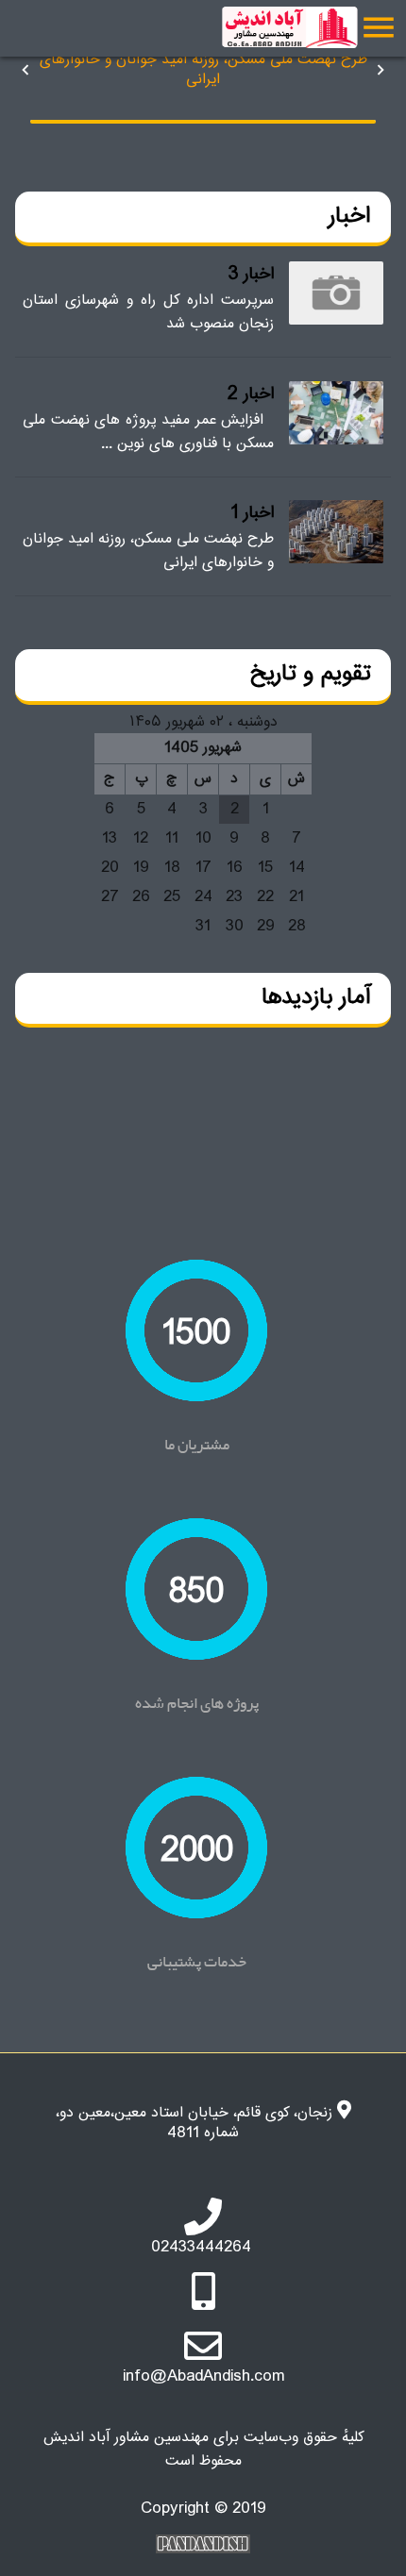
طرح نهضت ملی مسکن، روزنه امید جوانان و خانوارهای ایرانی (203, 70)
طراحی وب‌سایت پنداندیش (203, 2544)
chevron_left (25, 70)
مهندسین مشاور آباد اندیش (272, 28)
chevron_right (381, 70)
